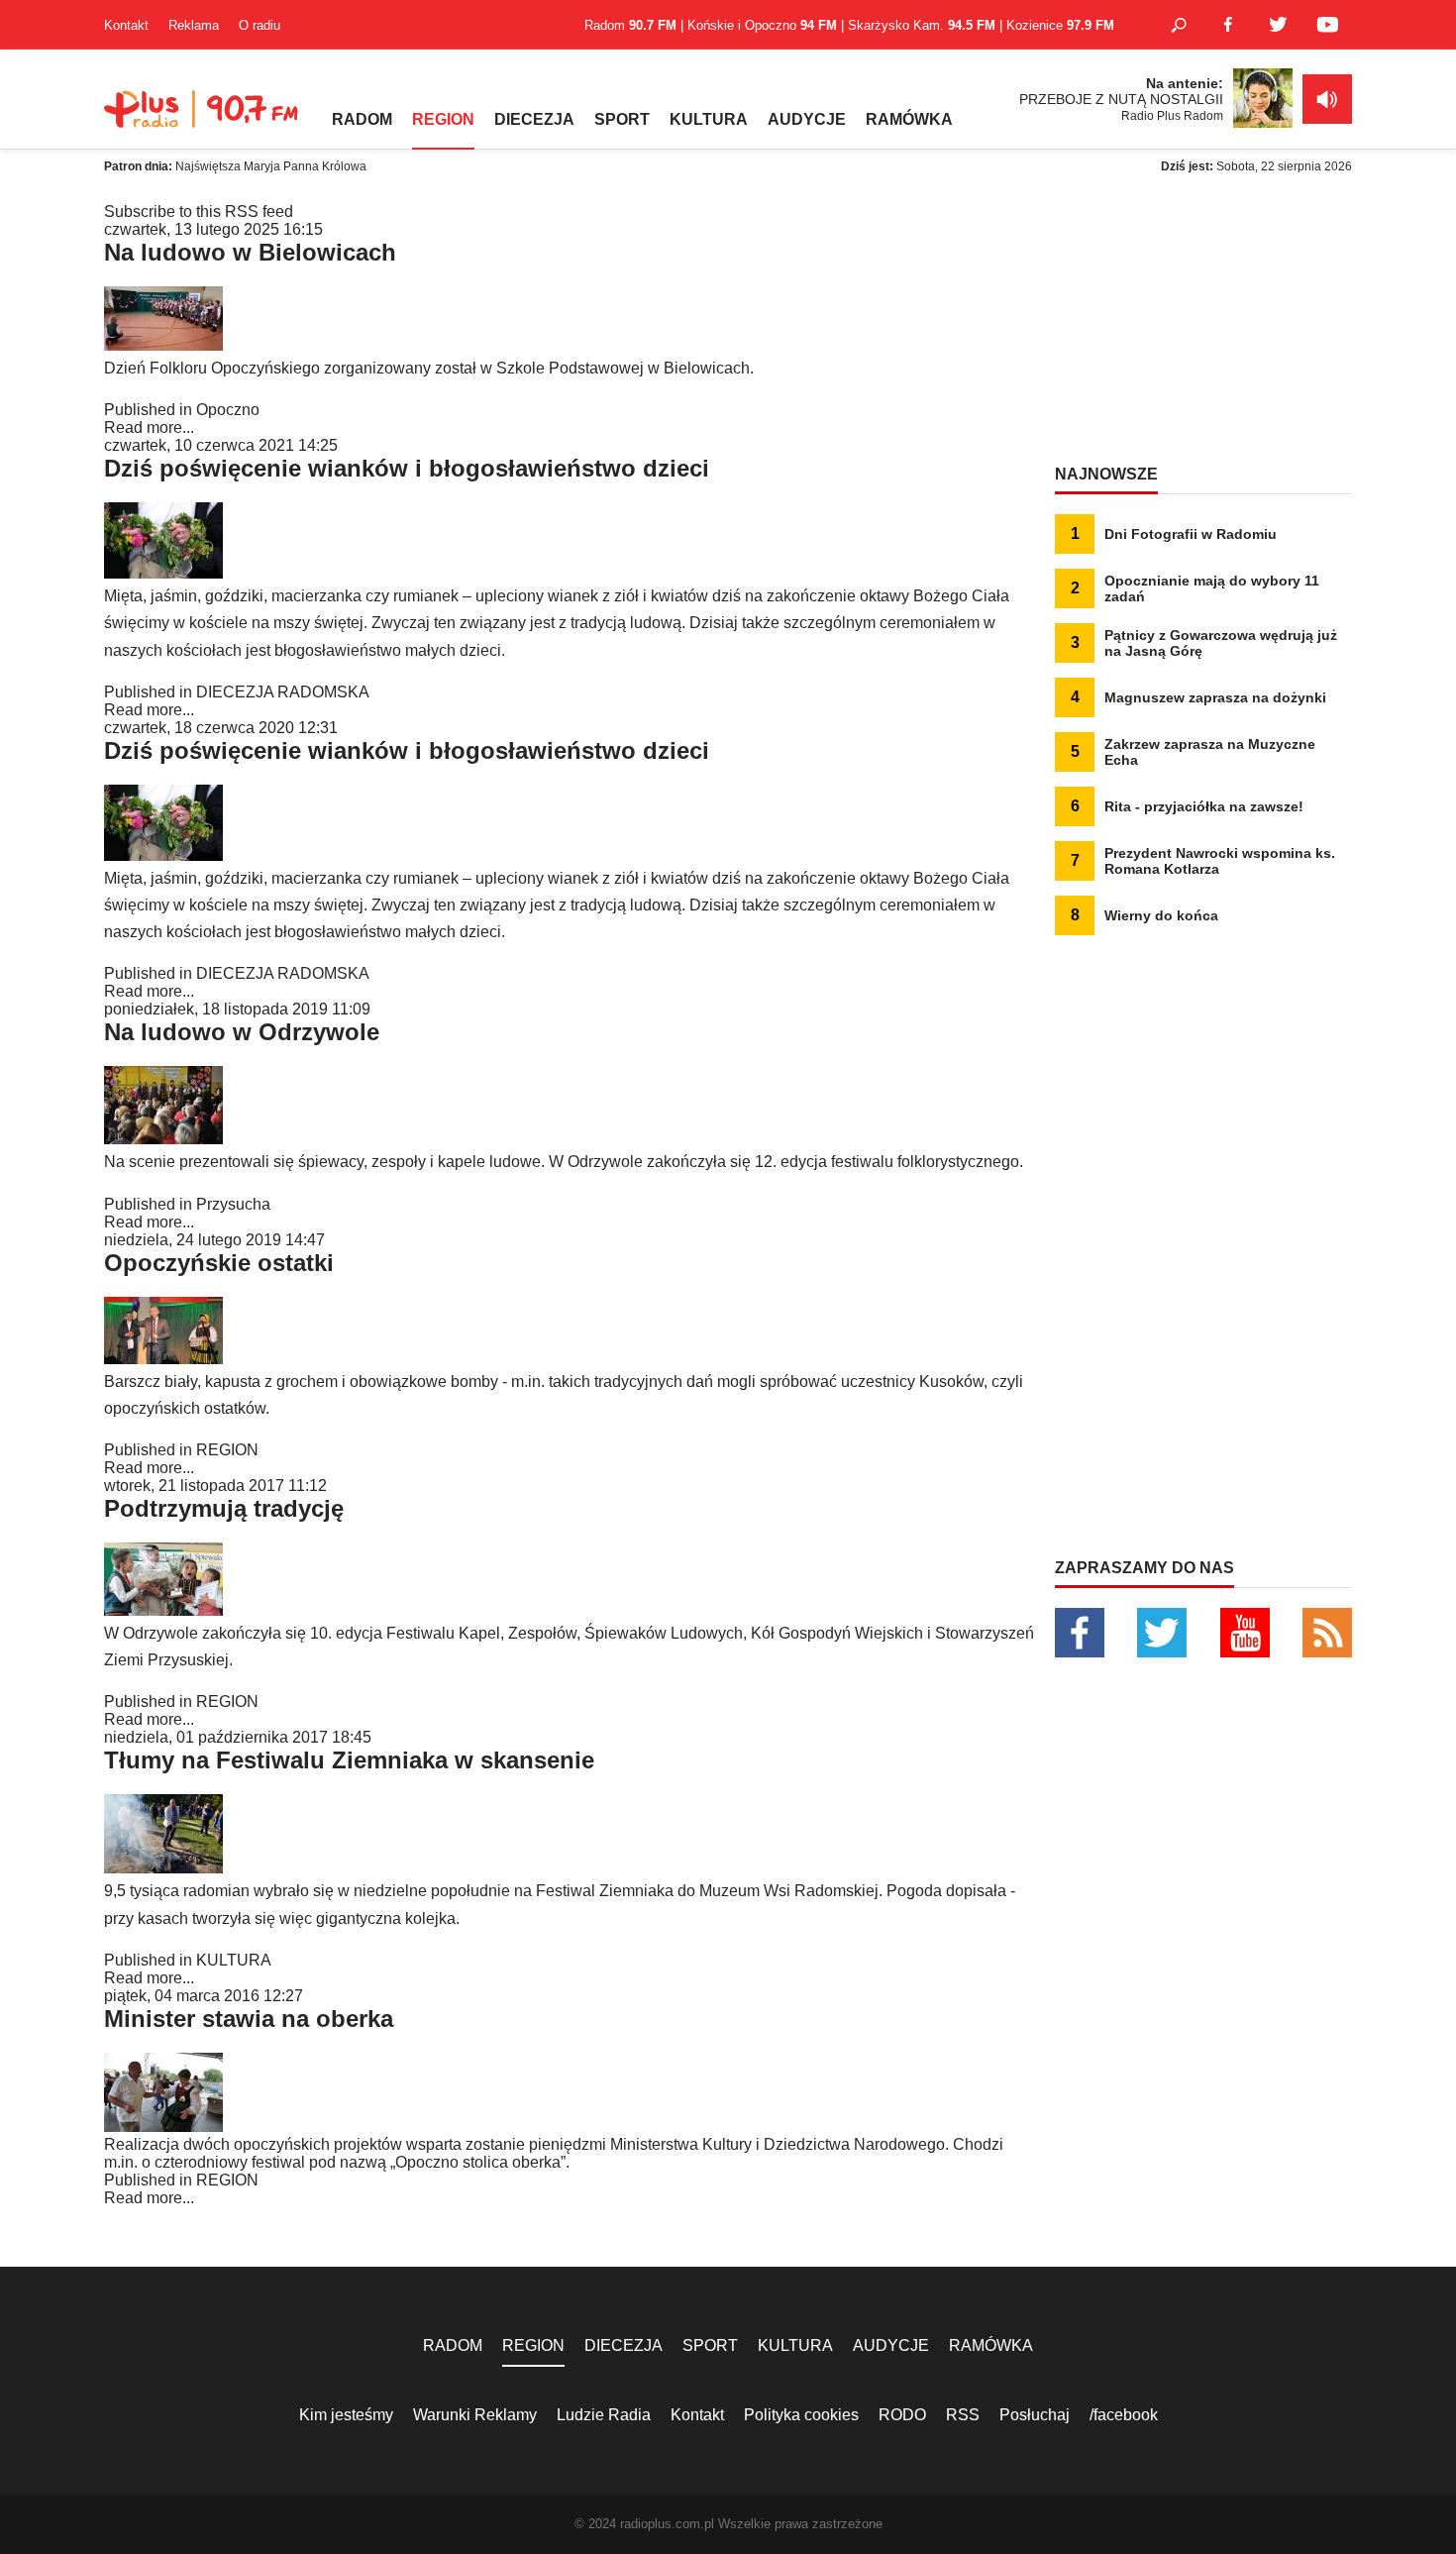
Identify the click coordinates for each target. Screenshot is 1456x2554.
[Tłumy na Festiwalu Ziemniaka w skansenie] (163, 1868)
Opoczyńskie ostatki (219, 1263)
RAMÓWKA (909, 119)
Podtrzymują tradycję (224, 1508)
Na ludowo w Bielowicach (250, 252)
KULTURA (709, 119)
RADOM (362, 119)
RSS (963, 2415)
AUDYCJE (807, 119)
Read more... (149, 427)
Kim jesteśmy (346, 2415)
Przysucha (233, 1204)
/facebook (1124, 2415)
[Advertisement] (1203, 327)
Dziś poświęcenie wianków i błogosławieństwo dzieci (407, 468)
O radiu (260, 25)
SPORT (622, 119)
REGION (443, 119)
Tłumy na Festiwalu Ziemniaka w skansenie (349, 1760)
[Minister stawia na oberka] (163, 2127)
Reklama (194, 25)
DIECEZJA (534, 119)
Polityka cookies (801, 2415)
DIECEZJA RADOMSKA (283, 692)
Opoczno (228, 410)
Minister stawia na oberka (249, 2019)
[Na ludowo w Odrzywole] (163, 1139)
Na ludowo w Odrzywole (242, 1032)
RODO (902, 2415)
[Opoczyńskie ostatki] (163, 1359)
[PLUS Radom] (203, 119)
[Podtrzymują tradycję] (163, 1610)
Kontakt (126, 25)
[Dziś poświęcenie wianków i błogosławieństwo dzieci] (163, 573)
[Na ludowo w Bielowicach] (163, 345)
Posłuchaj (1035, 2415)
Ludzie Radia (604, 2415)
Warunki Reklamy (475, 2415)
